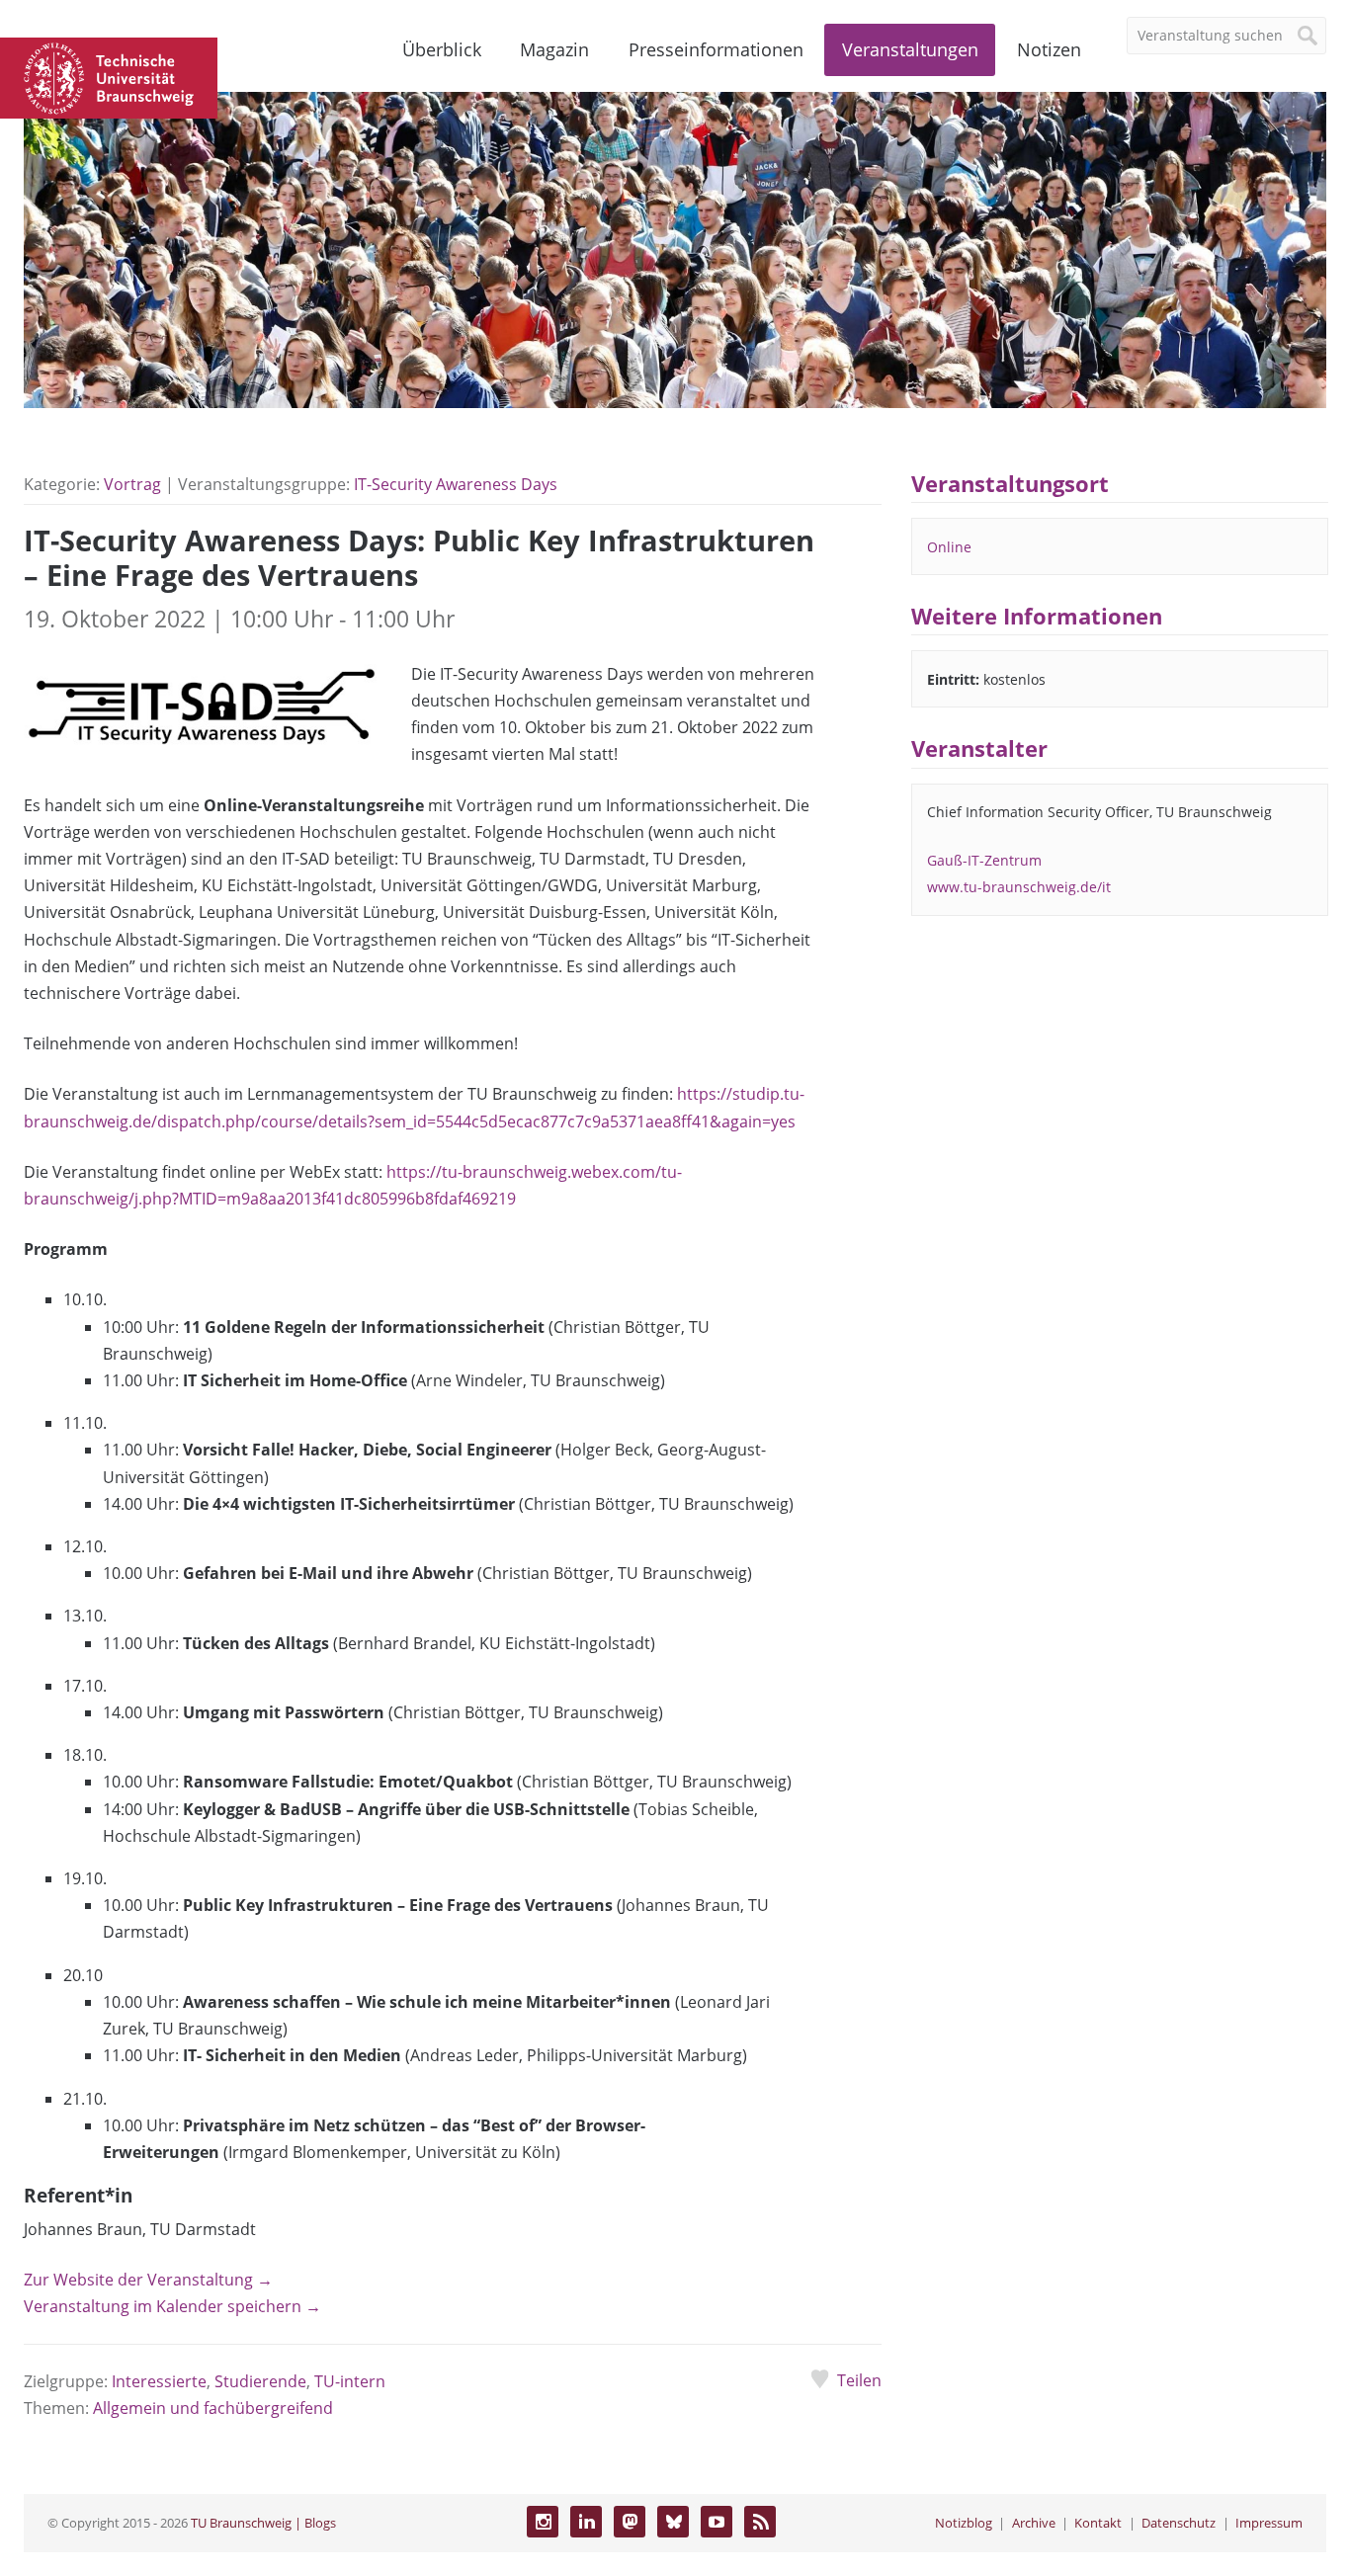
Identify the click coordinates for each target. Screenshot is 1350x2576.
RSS (760, 2522)
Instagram (543, 2522)
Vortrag (132, 484)
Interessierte (159, 2381)
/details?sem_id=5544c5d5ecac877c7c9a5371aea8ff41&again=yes (554, 1122)
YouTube (717, 2522)
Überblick (442, 49)
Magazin (554, 49)
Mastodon (630, 2522)
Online (949, 547)
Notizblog (964, 2523)
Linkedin (586, 2522)
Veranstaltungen (910, 49)
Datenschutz (1179, 2523)
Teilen (859, 2380)
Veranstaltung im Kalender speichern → (172, 2306)
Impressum (1269, 2523)
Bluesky (673, 2522)
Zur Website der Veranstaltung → (148, 2280)
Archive (1034, 2523)
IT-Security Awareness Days (456, 484)
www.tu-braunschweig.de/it (1019, 887)
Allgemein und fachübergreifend (213, 2408)
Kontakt (1098, 2523)
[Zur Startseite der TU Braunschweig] (109, 76)
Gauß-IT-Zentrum (984, 860)
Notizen (1049, 49)
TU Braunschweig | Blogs (263, 2523)
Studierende (260, 2381)
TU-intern (350, 2381)
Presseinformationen (716, 49)
